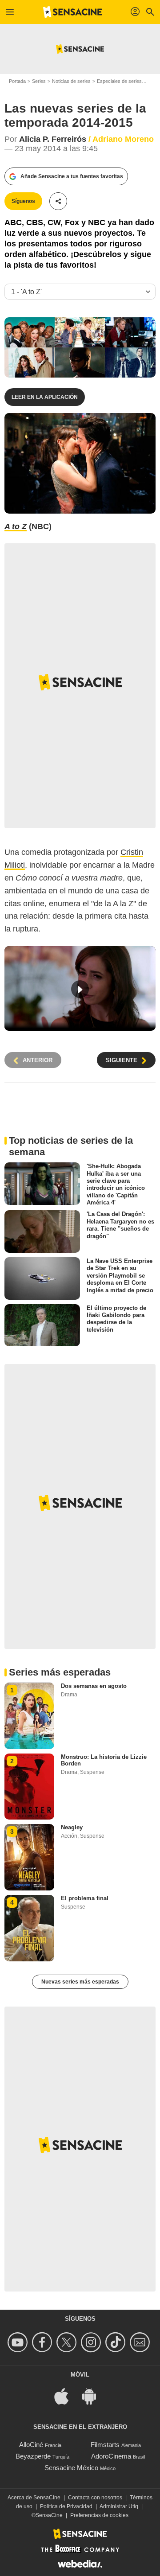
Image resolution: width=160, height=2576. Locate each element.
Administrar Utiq (119, 2506)
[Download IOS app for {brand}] (66, 2395)
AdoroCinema (111, 2456)
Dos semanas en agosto (94, 1686)
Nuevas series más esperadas (80, 1982)
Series (39, 81)
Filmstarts (105, 2445)
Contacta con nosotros (95, 2498)
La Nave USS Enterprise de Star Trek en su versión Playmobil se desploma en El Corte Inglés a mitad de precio (120, 1275)
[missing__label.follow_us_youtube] (19, 2342)
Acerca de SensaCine (34, 2498)
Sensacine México (71, 2468)
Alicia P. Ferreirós (53, 139)
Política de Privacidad (66, 2506)
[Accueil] (72, 12)
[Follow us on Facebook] (43, 2342)
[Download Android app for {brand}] (94, 2395)
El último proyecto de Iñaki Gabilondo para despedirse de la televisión (116, 1318)
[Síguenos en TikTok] (117, 2342)
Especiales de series (119, 81)
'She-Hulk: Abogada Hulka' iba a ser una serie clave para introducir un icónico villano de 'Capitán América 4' (116, 1184)
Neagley (72, 1827)
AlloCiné (31, 2445)
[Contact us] (141, 2342)
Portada (17, 81)
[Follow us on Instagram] (92, 2342)
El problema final (85, 1898)
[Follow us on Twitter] (68, 2342)
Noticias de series (71, 81)
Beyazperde (33, 2456)
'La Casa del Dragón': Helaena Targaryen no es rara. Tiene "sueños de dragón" (120, 1225)
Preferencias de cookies (99, 2515)
